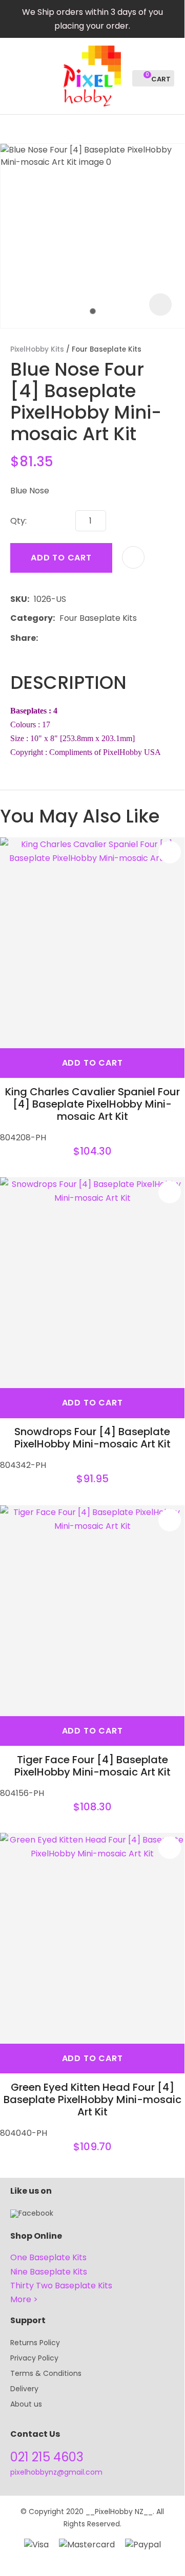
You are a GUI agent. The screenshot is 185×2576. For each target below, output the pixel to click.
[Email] (74, 638)
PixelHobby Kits (37, 349)
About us (26, 2404)
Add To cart (92, 1063)
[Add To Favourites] (133, 557)
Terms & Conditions (46, 2373)
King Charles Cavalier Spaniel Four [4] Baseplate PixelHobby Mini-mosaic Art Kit (92, 1104)
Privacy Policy (34, 2358)
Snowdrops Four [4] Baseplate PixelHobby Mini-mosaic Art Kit (92, 1438)
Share (23, 638)
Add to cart (61, 558)
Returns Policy (35, 2343)
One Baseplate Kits (48, 2257)
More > (24, 2299)
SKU (19, 599)
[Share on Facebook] (44, 638)
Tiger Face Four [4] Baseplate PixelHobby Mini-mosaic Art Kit (92, 1766)
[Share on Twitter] (58, 638)
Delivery (24, 2389)
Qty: (18, 521)
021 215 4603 (47, 2457)
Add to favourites (170, 852)
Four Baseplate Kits (107, 349)
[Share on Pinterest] (90, 638)
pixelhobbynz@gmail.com (56, 2472)
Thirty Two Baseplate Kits (61, 2286)
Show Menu (16, 75)
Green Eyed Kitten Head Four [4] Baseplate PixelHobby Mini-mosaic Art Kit (92, 2099)
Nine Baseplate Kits (49, 2272)
